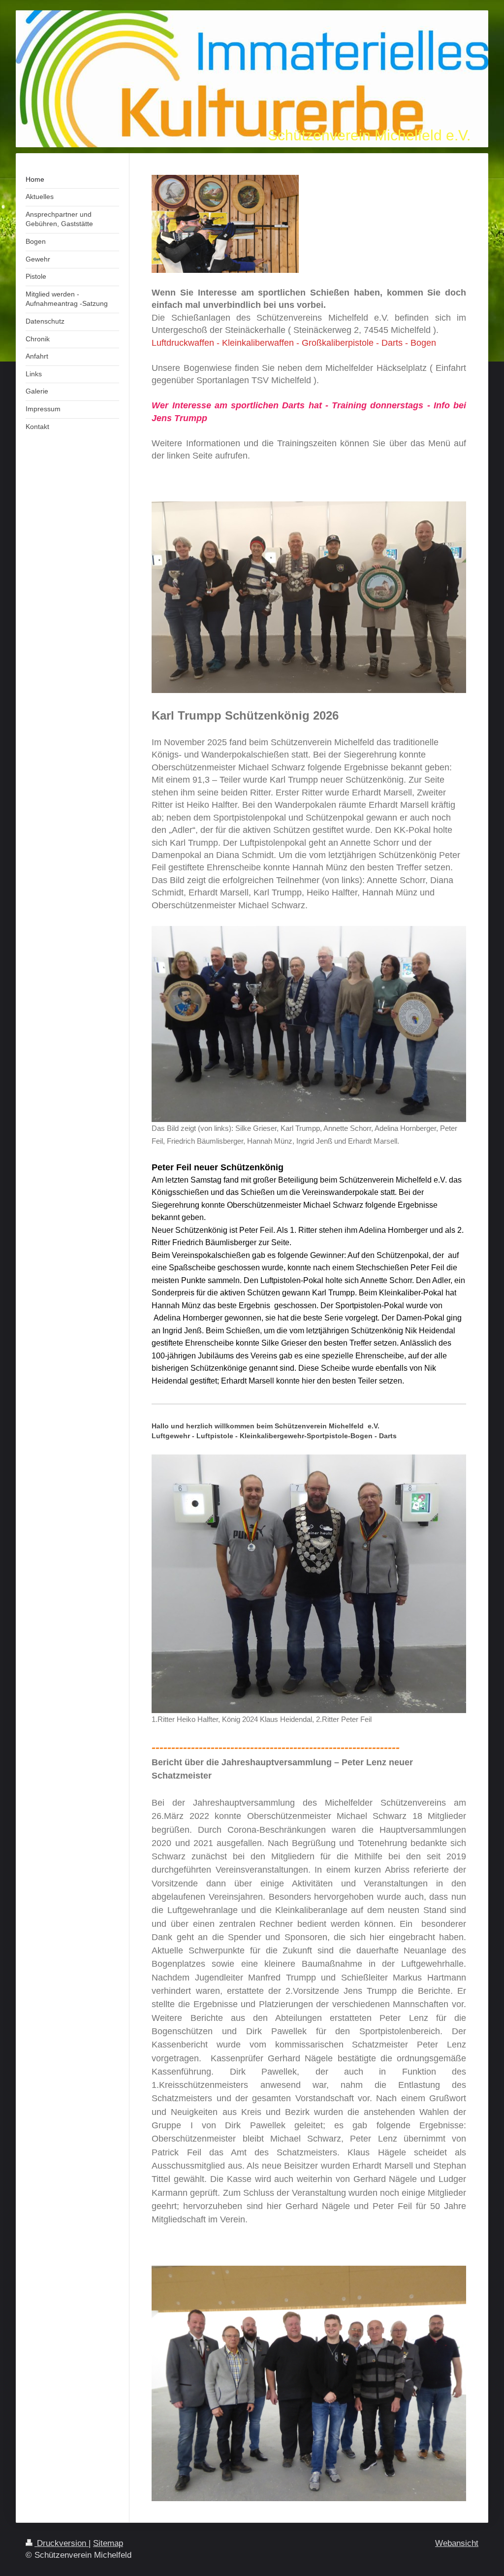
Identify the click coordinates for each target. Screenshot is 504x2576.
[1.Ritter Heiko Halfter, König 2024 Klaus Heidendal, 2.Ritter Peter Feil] (309, 1584)
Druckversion (62, 2543)
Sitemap (108, 2543)
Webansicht (457, 2543)
